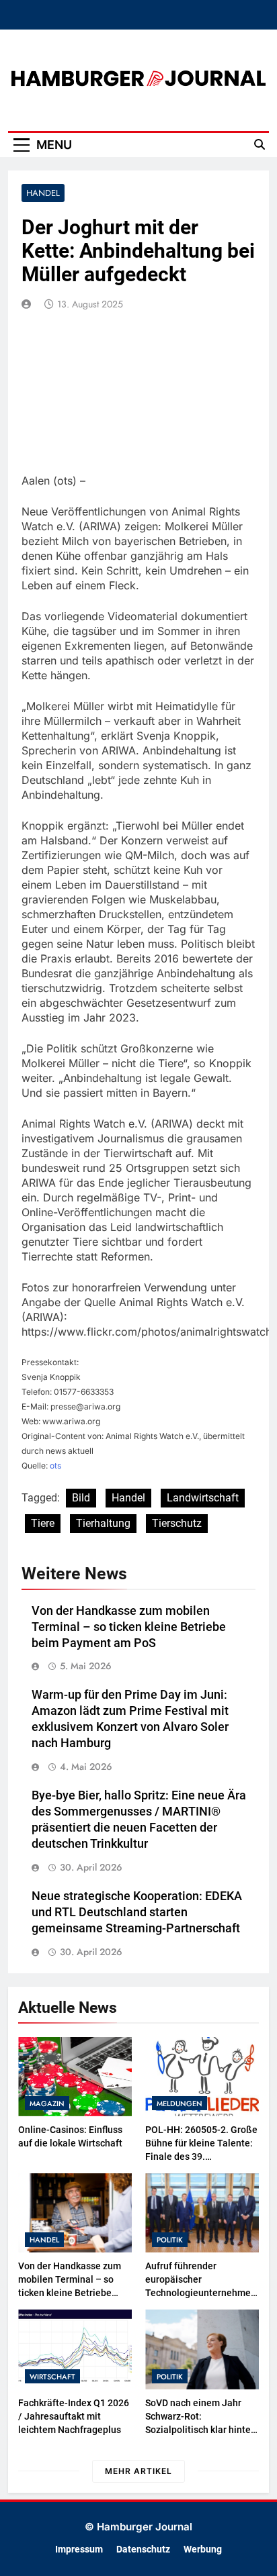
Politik (170, 2240)
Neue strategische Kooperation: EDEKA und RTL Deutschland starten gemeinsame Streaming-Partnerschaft (137, 1912)
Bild (81, 1498)
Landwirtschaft (203, 1498)
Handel (43, 193)
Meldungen (180, 2103)
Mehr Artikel (138, 2471)
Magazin (47, 2103)
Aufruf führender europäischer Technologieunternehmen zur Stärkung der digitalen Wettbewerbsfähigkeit (201, 2293)
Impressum (79, 2549)
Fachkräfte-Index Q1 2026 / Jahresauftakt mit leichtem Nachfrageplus (74, 2416)
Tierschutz (177, 1523)
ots (55, 1466)
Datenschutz (143, 2549)
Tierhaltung (103, 1523)
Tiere (43, 1523)
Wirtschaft (52, 2377)
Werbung (203, 2549)
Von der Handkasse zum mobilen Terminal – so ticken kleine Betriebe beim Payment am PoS (129, 1627)
